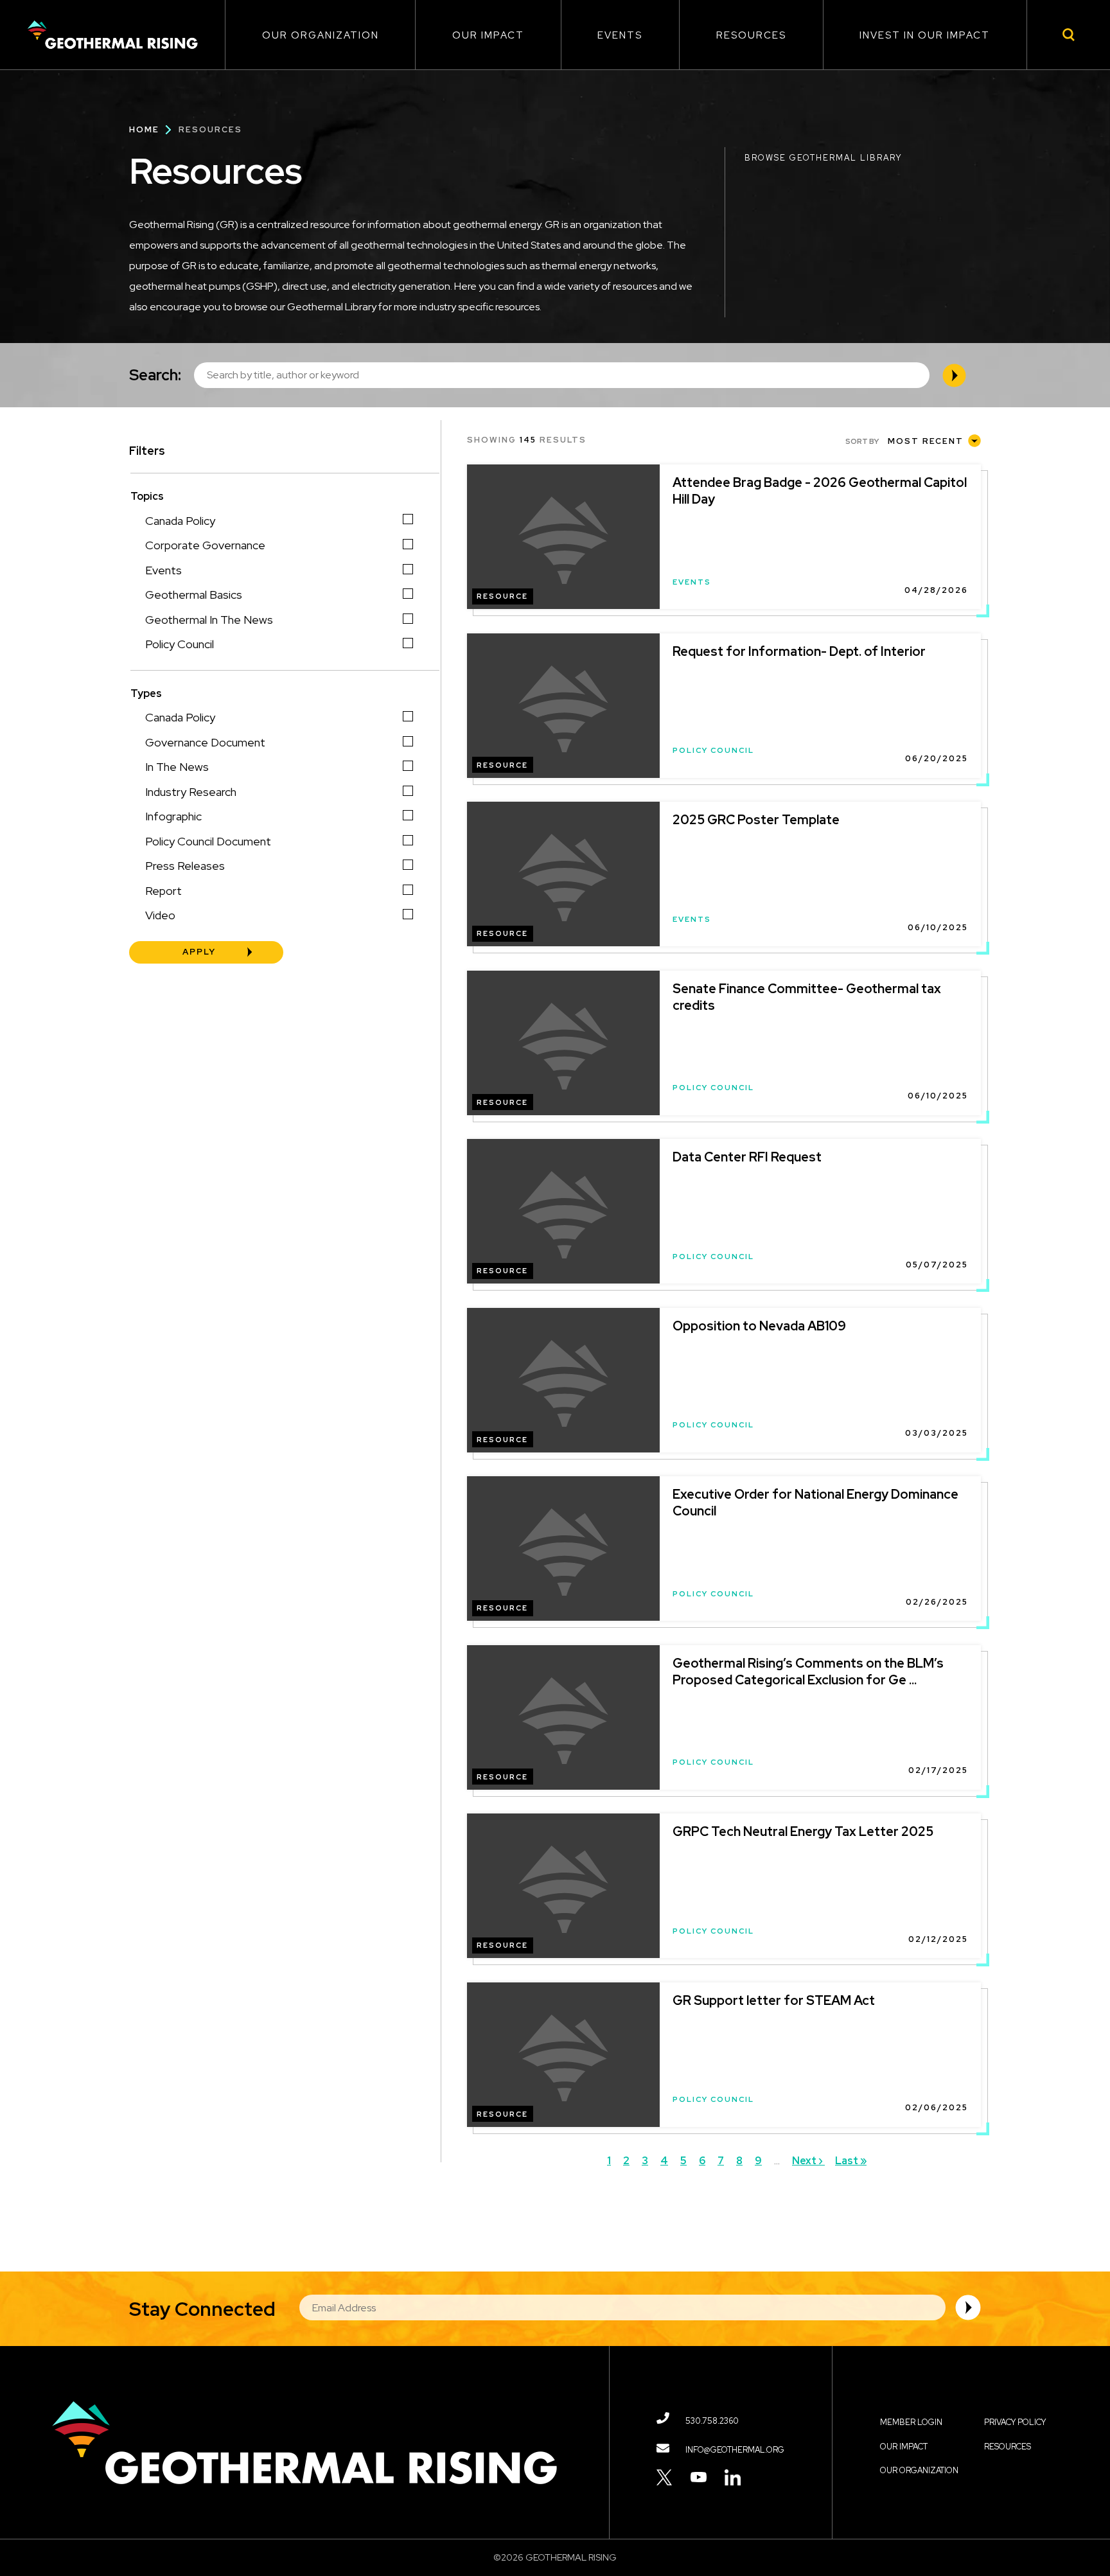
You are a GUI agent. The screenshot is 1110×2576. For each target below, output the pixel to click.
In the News (177, 767)
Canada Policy (180, 521)
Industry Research (191, 792)
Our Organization (321, 35)
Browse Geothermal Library (823, 158)
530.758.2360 (712, 2421)
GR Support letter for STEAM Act (774, 2000)
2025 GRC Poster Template (756, 820)
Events (620, 35)
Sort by (862, 441)
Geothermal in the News (209, 620)
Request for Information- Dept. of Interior (799, 651)
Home (144, 129)
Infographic (173, 816)
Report (163, 891)
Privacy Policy (1015, 2422)
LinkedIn (733, 2477)
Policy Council (180, 644)
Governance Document (205, 742)
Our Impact (488, 35)
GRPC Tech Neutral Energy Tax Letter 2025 (803, 1831)
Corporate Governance (205, 545)
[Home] (112, 35)
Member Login (911, 2422)
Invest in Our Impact (925, 35)
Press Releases (185, 866)
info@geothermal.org (735, 2450)
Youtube (699, 2477)
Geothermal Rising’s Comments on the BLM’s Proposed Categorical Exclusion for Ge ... (808, 1672)
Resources (751, 35)
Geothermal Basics (194, 595)
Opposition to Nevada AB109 (759, 1326)
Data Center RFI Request (747, 1157)
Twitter (665, 2477)
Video (160, 915)
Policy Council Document (208, 841)
